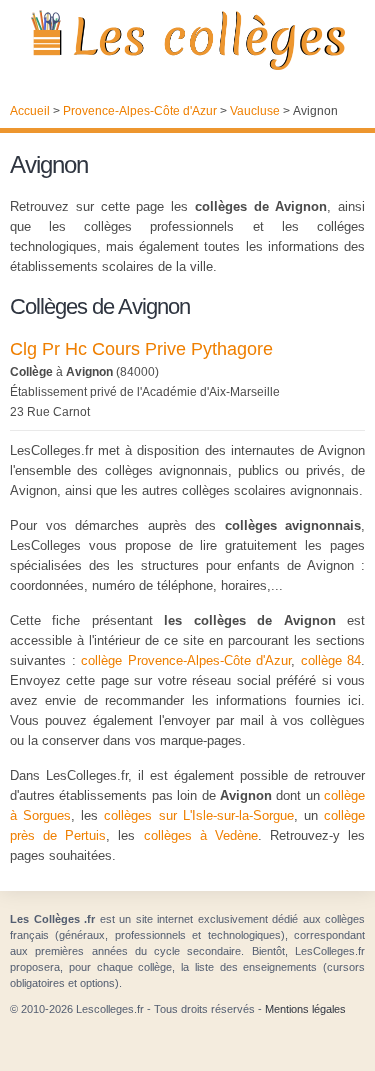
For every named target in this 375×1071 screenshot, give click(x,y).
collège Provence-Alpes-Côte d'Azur (186, 660)
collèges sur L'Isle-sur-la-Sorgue (198, 815)
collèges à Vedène (201, 835)
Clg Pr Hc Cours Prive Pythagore (141, 349)
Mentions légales (305, 1009)
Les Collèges (187, 40)
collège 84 (331, 660)
